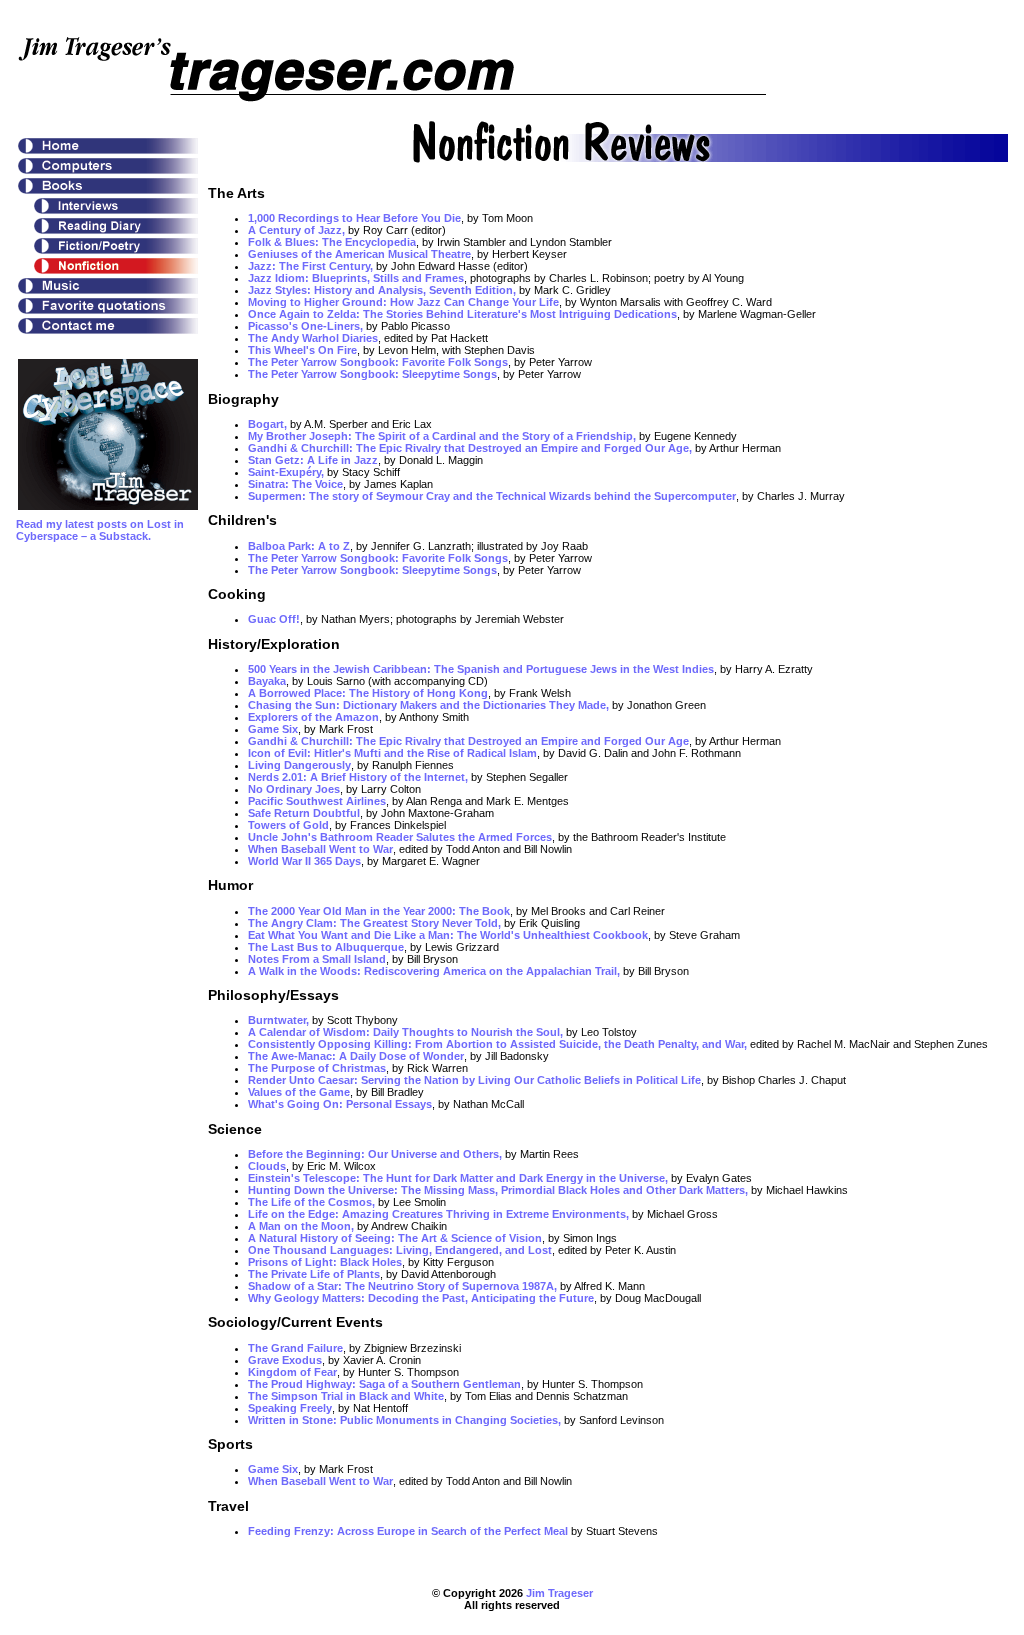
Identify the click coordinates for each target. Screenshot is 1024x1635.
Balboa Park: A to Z (299, 546)
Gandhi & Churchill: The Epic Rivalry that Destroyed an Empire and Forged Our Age (468, 741)
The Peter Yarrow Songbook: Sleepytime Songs (372, 374)
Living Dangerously (299, 765)
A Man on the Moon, (301, 1226)
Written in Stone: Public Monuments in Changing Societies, (404, 1420)
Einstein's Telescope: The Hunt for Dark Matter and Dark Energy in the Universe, (458, 1178)
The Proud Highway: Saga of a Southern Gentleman (384, 1384)
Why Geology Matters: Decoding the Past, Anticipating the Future (421, 1298)
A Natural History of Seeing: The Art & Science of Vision (395, 1238)
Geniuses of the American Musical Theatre (359, 254)
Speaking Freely (290, 1408)
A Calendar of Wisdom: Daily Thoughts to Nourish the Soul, (405, 1032)
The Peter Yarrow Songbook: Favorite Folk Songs (378, 362)
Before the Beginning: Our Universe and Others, (376, 1154)
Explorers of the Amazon (313, 717)
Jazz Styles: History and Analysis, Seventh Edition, (382, 290)
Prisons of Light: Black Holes (325, 1262)
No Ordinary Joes (294, 789)
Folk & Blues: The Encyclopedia (332, 242)
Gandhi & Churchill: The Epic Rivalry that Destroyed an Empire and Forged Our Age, (470, 448)
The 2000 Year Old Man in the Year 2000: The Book (379, 911)
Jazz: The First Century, (310, 266)
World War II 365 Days (304, 861)
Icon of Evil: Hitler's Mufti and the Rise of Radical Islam (392, 753)
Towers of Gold (288, 825)
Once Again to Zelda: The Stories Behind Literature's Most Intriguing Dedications (462, 314)
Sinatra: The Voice (295, 484)
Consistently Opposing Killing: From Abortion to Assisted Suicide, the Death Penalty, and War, (497, 1044)
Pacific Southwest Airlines (317, 801)
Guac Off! (274, 619)
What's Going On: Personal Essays (340, 1104)
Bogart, (267, 424)
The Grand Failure (295, 1348)
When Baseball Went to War (320, 849)
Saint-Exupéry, (286, 472)
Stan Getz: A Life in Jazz (313, 460)
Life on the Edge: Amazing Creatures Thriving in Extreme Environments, (438, 1214)
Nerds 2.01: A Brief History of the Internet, (358, 777)
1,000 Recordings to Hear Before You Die (354, 218)
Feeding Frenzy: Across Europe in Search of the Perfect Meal (408, 1531)
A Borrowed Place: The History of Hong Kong (368, 693)
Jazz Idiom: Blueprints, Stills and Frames (356, 278)
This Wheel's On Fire (302, 350)
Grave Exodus (285, 1360)
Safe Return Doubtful (304, 813)
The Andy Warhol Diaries (313, 338)
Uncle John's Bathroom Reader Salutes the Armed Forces (400, 837)
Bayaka (267, 681)
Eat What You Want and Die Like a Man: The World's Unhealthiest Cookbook (448, 935)
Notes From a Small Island (317, 959)
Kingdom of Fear (292, 1372)
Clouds (267, 1166)
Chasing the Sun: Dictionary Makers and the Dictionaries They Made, (428, 705)
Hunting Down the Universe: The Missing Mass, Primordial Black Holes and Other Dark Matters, (498, 1190)
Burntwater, (278, 1020)
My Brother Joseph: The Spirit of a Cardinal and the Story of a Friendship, (442, 436)
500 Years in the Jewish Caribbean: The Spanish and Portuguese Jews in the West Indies (481, 669)
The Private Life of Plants (314, 1274)
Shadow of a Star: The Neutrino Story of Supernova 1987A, (402, 1286)
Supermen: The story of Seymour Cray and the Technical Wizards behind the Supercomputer (492, 496)
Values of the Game (299, 1092)
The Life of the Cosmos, (311, 1202)
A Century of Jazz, (296, 230)
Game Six (273, 729)
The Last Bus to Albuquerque (326, 947)
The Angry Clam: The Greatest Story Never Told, (374, 923)
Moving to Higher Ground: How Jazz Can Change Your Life (403, 302)
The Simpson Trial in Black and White (346, 1396)
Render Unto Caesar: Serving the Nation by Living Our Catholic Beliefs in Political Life (474, 1080)
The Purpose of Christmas (317, 1068)
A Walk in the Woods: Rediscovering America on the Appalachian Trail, (434, 971)
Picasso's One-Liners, (305, 326)
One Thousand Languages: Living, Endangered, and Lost (400, 1250)
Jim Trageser (559, 1593)
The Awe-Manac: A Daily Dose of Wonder (356, 1056)
